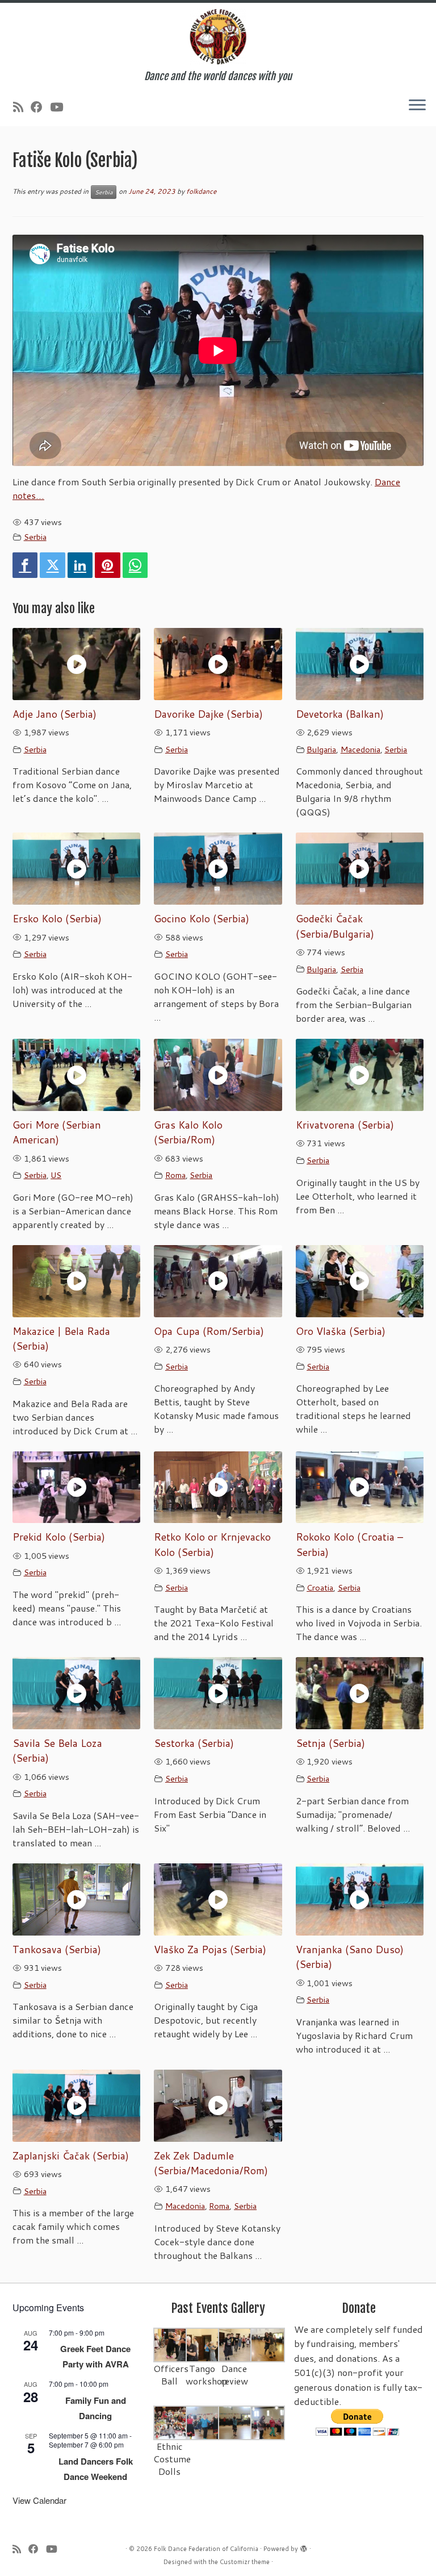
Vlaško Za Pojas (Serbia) (210, 1949)
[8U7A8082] (235, 2422)
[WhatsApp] (135, 565)
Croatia (320, 1587)
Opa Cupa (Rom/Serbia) (209, 1331)
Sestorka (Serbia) (194, 1743)
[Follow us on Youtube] (60, 107)
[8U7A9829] (235, 2344)
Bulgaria (321, 749)
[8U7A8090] (203, 2422)
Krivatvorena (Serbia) (345, 1125)
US (56, 1175)
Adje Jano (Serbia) (54, 714)
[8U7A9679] (171, 2344)
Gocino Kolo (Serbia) (202, 919)
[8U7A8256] (268, 2344)
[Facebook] (25, 565)
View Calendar (39, 2500)
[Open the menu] (417, 106)
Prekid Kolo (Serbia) (59, 1537)
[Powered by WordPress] (304, 2546)
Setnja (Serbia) (330, 1743)
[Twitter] (52, 565)
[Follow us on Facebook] (40, 107)
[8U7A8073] (171, 2422)
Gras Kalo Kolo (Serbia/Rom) (188, 1132)
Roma (175, 1175)
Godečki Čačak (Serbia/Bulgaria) (335, 926)
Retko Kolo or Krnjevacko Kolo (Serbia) (212, 1544)
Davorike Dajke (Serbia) (208, 714)
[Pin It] (107, 565)
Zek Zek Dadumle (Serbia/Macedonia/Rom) (211, 2163)
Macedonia (360, 749)
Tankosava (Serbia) (57, 1949)
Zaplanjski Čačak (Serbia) (71, 2156)
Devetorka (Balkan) (340, 714)
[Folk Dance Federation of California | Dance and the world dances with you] (218, 37)
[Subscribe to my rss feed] (22, 107)
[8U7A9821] (203, 2344)
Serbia (104, 192)
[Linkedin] (80, 565)
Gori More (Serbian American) (57, 1132)
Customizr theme (245, 2562)
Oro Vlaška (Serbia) (341, 1331)
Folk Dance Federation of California (206, 2549)
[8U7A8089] (268, 2422)
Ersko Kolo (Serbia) (57, 919)
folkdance (201, 191)
